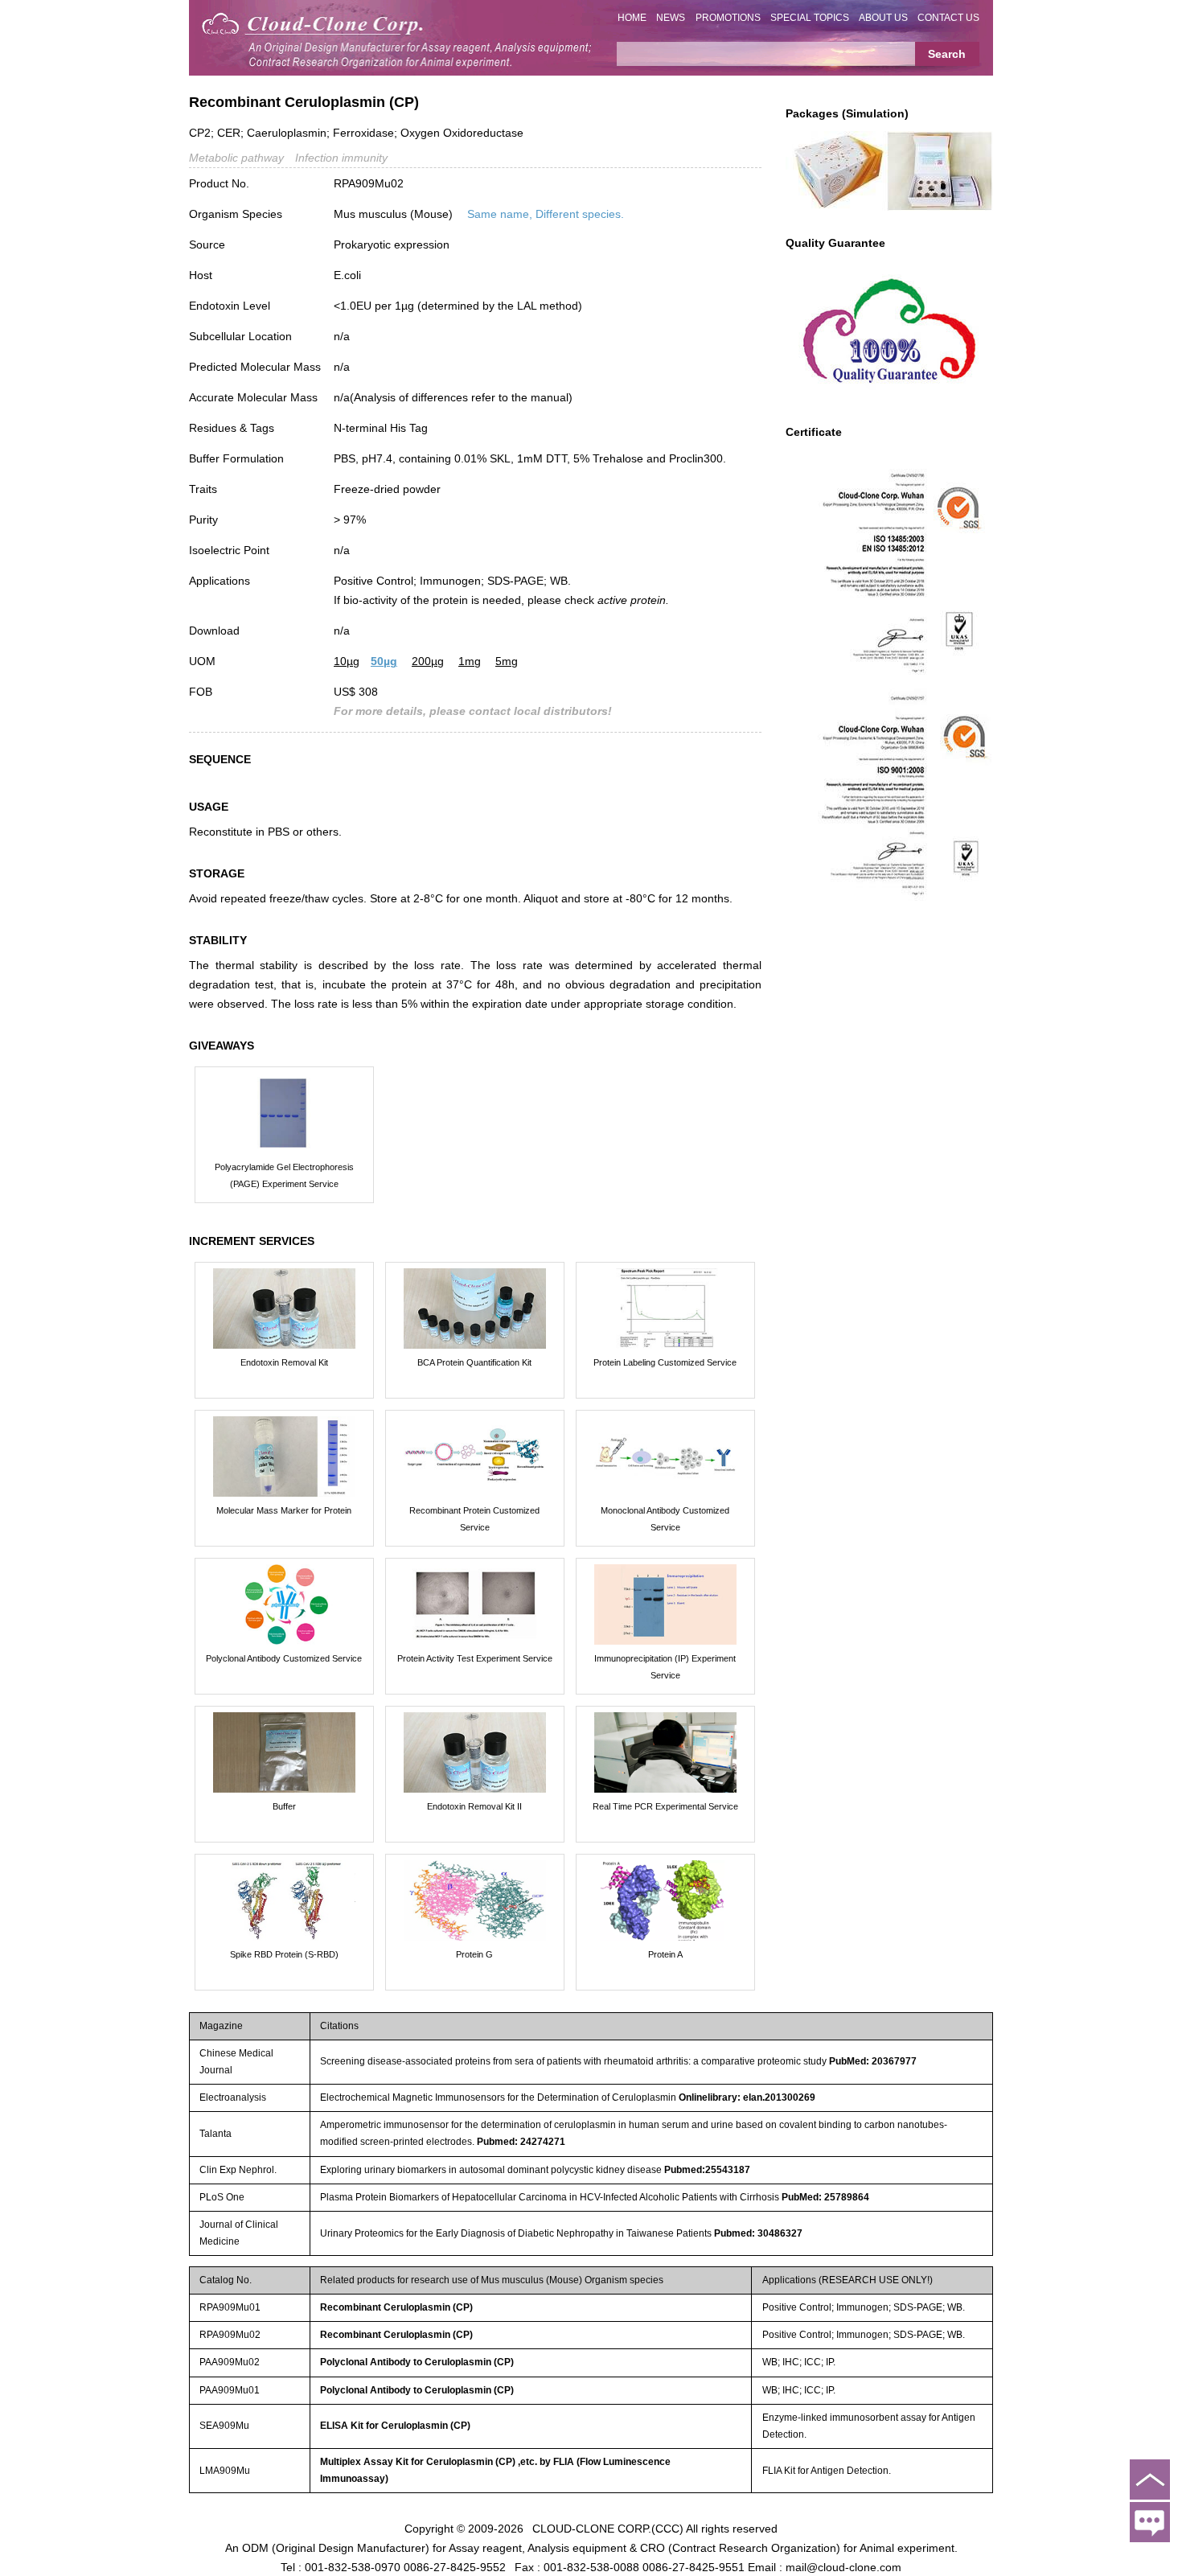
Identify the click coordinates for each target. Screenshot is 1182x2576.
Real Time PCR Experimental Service (665, 1806)
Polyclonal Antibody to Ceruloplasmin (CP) (417, 2362)
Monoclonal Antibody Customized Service (665, 1519)
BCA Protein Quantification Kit (474, 1362)
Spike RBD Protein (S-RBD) (284, 1954)
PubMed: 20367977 (873, 2061)
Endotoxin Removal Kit (284, 1362)
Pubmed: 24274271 (521, 2142)
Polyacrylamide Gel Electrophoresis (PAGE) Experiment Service (284, 1175)
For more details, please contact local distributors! (473, 711)
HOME (632, 18)
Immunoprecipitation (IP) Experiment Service (665, 1667)
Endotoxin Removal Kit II (474, 1806)
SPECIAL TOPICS (810, 18)
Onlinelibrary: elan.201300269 (747, 2097)
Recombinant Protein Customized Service (474, 1519)
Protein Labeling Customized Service (665, 1362)
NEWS (671, 18)
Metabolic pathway (236, 158)
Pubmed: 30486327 (758, 2233)
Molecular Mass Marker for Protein (284, 1510)
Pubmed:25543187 (707, 2170)
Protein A (665, 1954)
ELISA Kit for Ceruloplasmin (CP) (395, 2426)
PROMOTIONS (728, 18)
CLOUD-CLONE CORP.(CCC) (608, 2528)
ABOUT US (883, 18)
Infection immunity (341, 158)
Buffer (284, 1806)
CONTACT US (948, 18)
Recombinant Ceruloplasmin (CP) (396, 2307)
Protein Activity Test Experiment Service (475, 1658)
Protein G (474, 1954)
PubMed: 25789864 (825, 2197)
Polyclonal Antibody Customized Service (284, 1658)
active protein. (633, 600)
